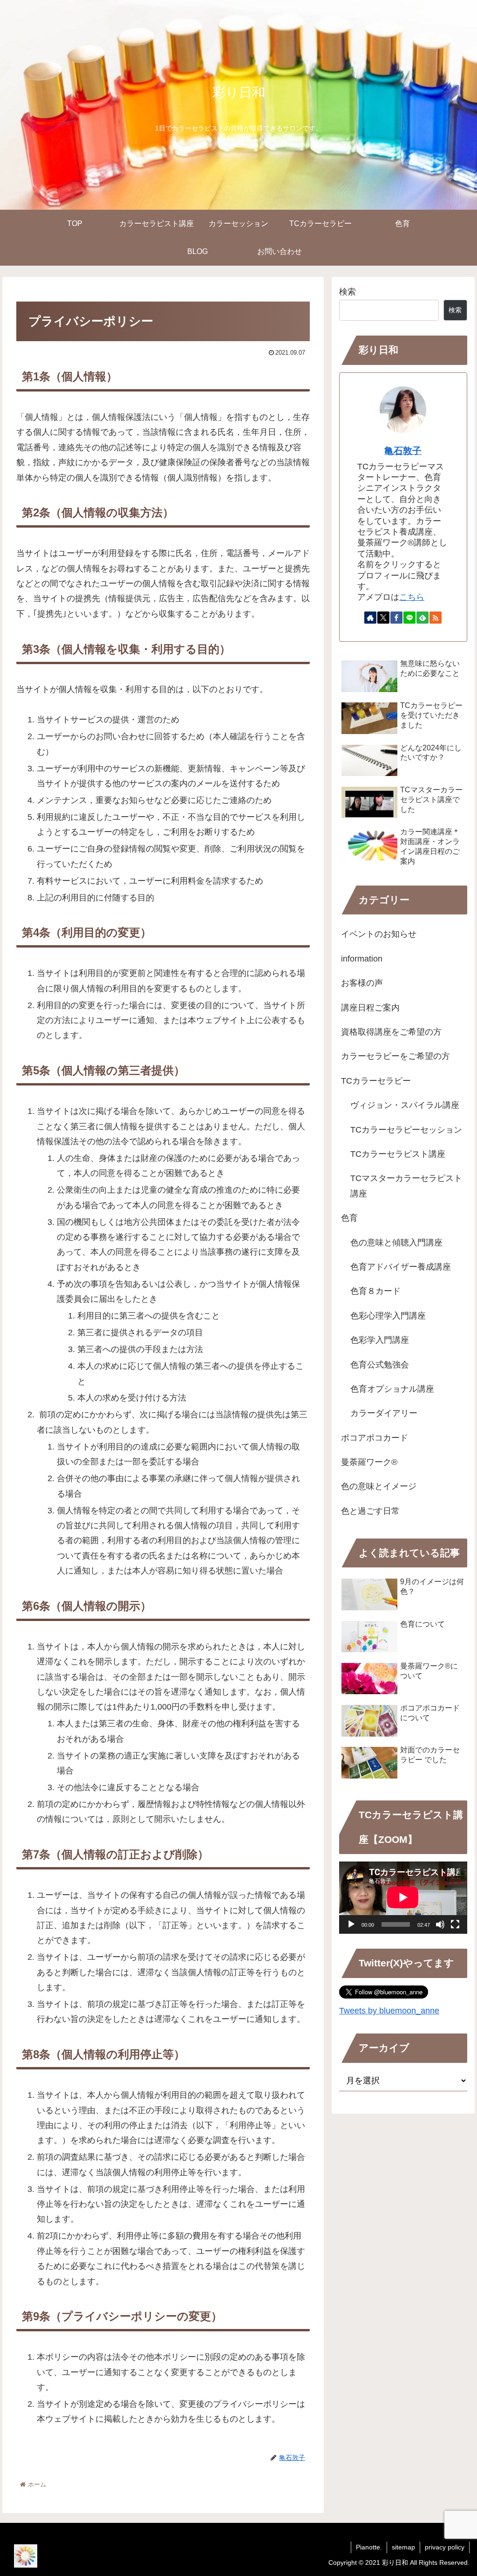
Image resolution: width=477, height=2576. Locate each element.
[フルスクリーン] (455, 1924)
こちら (412, 597)
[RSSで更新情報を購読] (436, 618)
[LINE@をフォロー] (409, 618)
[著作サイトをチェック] (370, 618)
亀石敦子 (403, 451)
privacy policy (445, 2547)
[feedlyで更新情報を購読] (422, 618)
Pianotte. (369, 2547)
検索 (348, 292)
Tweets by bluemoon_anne (389, 2011)
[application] (403, 1897)
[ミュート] (440, 1924)
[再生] (351, 1924)
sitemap (403, 2547)
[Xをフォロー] (383, 618)
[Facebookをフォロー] (396, 618)
